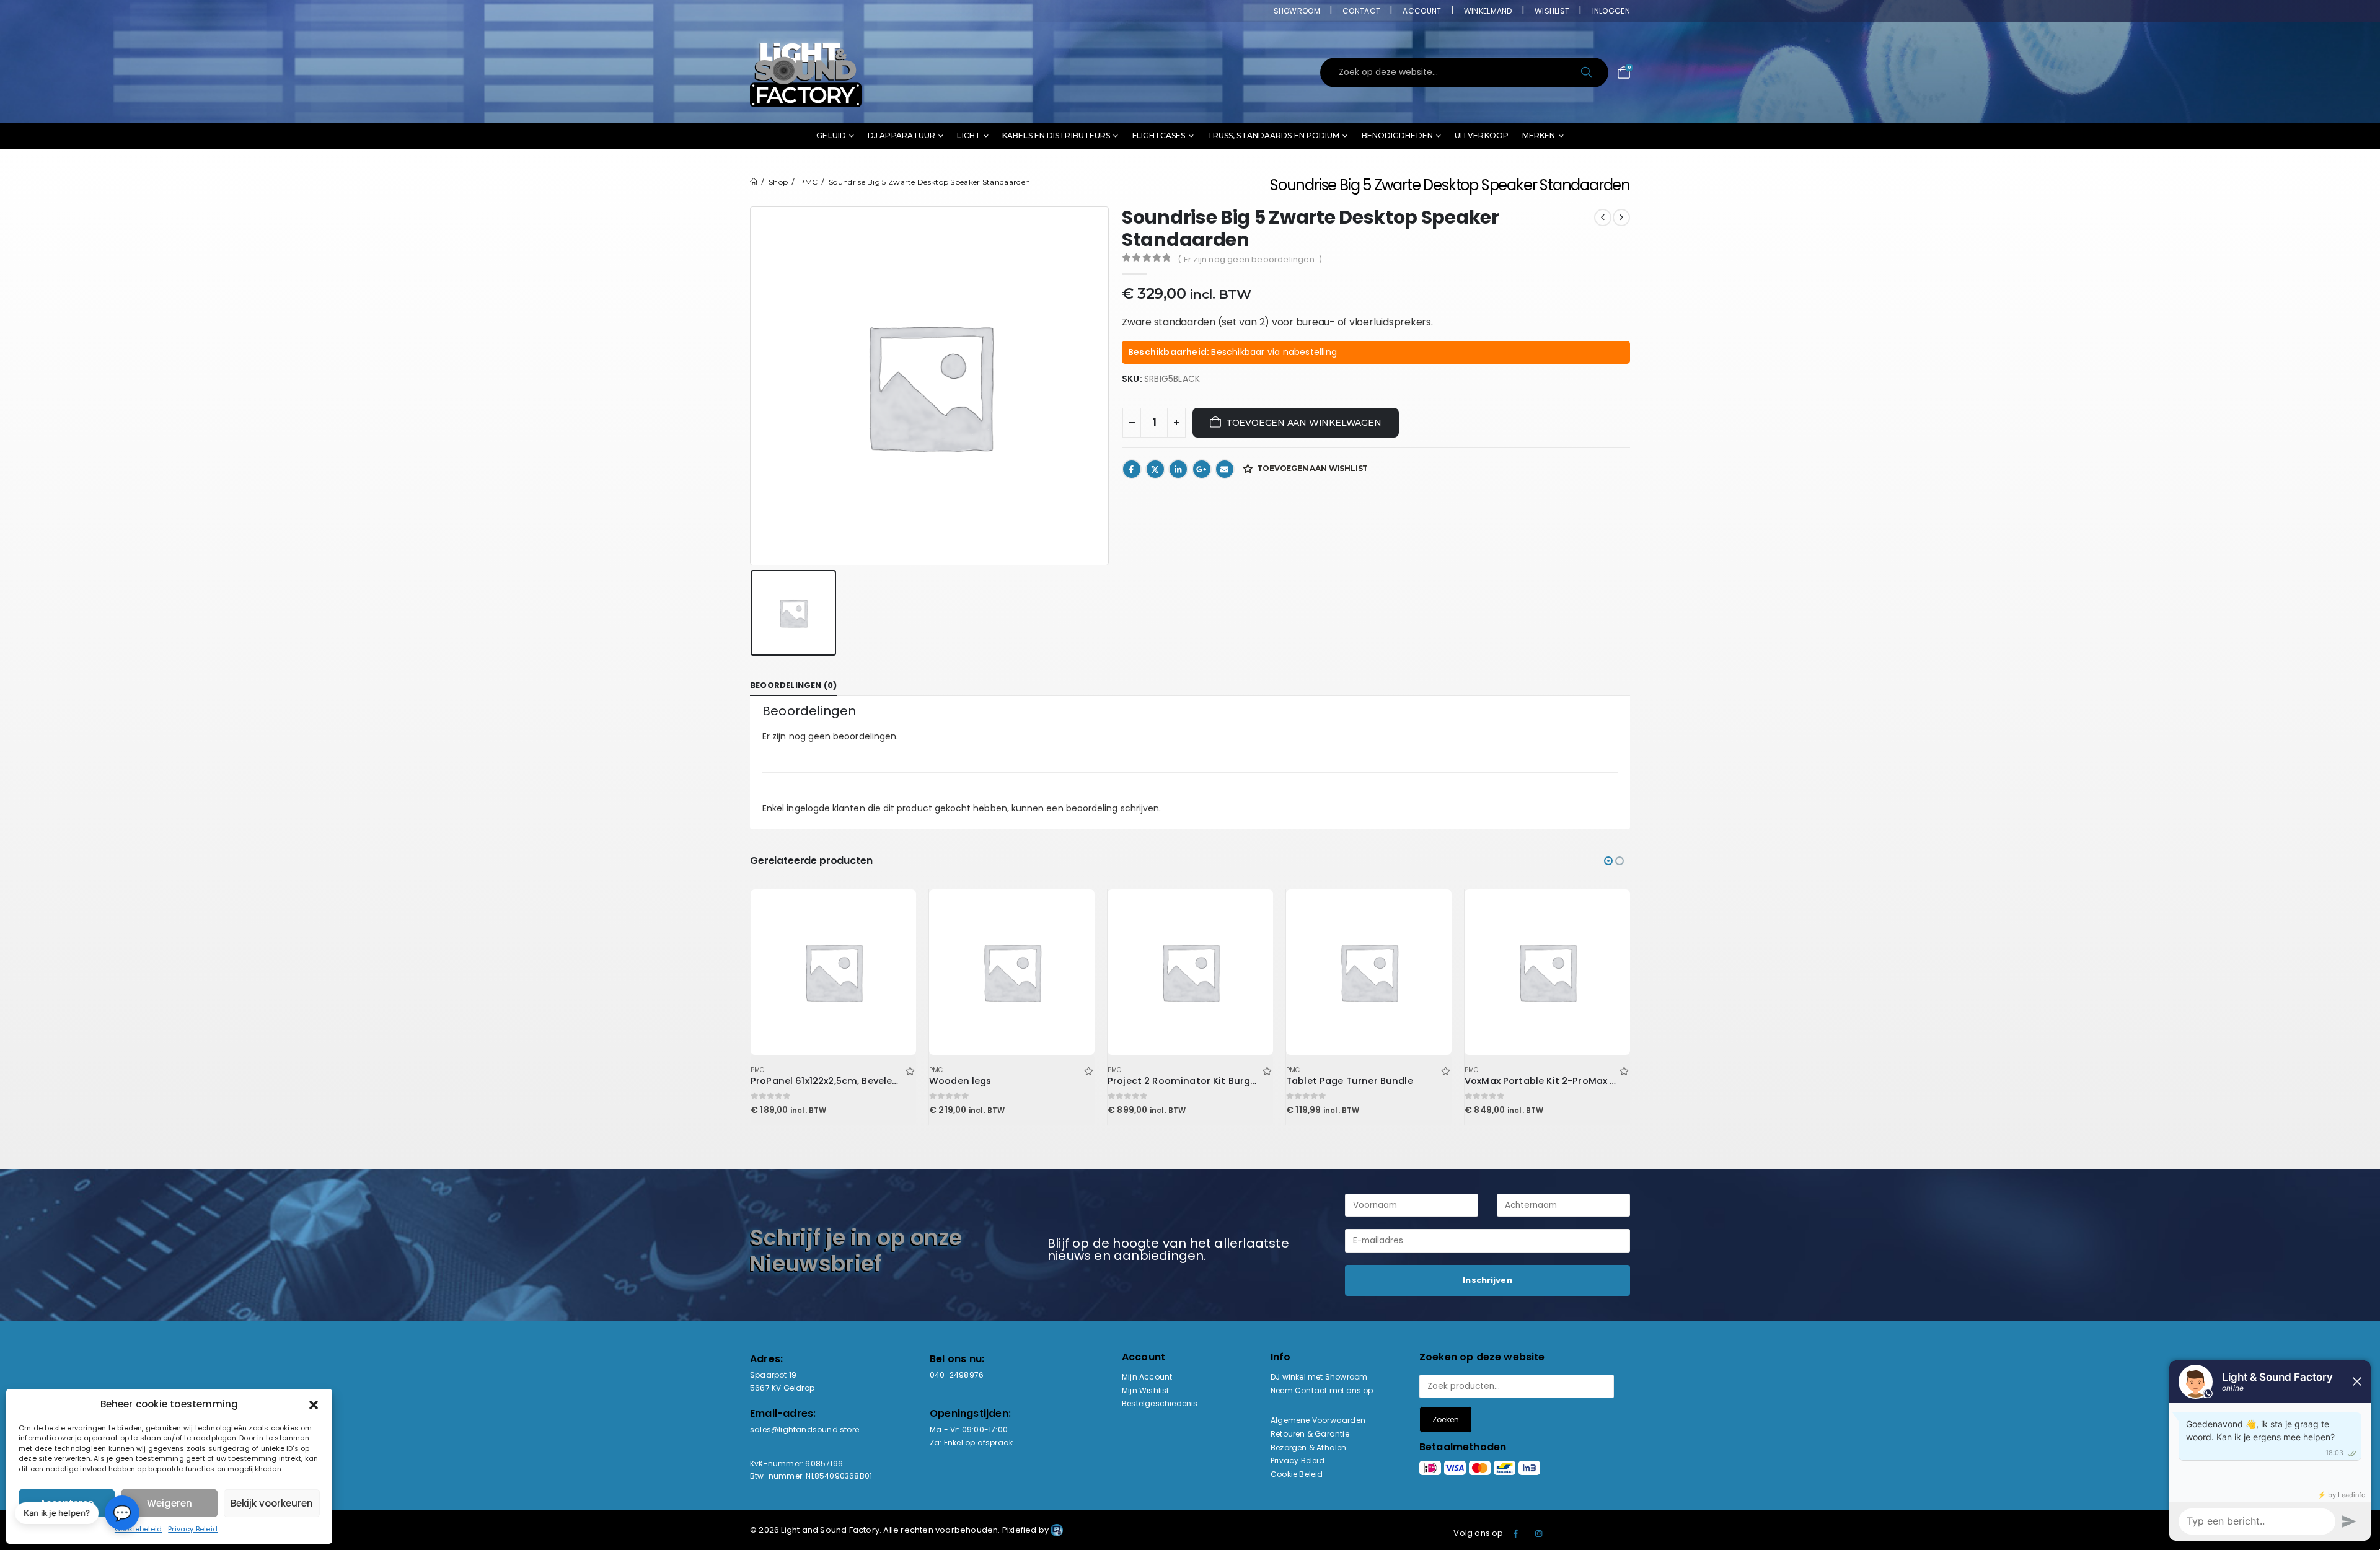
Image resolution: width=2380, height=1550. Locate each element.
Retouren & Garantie (1310, 1434)
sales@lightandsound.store (804, 1429)
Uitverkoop (1482, 135)
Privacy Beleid (193, 1529)
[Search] (1588, 73)
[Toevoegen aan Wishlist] (910, 1070)
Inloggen (1611, 11)
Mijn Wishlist (1146, 1390)
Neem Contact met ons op (1322, 1390)
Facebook (1132, 469)
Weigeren (170, 1503)
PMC (758, 1070)
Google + (1202, 469)
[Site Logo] (806, 73)
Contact (1361, 11)
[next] (1621, 218)
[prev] (1603, 218)
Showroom (1297, 11)
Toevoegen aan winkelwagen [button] (896, 910)
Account (1422, 11)
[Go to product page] (833, 972)
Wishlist (1552, 11)
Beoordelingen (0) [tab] (793, 685)
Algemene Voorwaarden (1318, 1420)
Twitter (1155, 469)
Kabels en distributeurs (1056, 135)
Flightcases (1159, 135)
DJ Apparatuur (901, 135)
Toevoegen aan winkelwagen (1304, 423)
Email (1225, 469)
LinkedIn (1178, 469)
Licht (969, 135)
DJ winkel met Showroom (1319, 1377)
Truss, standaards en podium (1274, 135)
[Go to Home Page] (754, 182)
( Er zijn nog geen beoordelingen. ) (1250, 259)
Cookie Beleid (1297, 1474)
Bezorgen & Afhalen (1309, 1447)
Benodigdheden (1397, 135)
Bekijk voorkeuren (272, 1503)
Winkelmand (1488, 11)
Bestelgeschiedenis (1160, 1403)
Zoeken (1446, 1420)
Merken (1539, 135)
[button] (314, 1404)
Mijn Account (1147, 1377)
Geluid (831, 135)
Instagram (1539, 1533)
